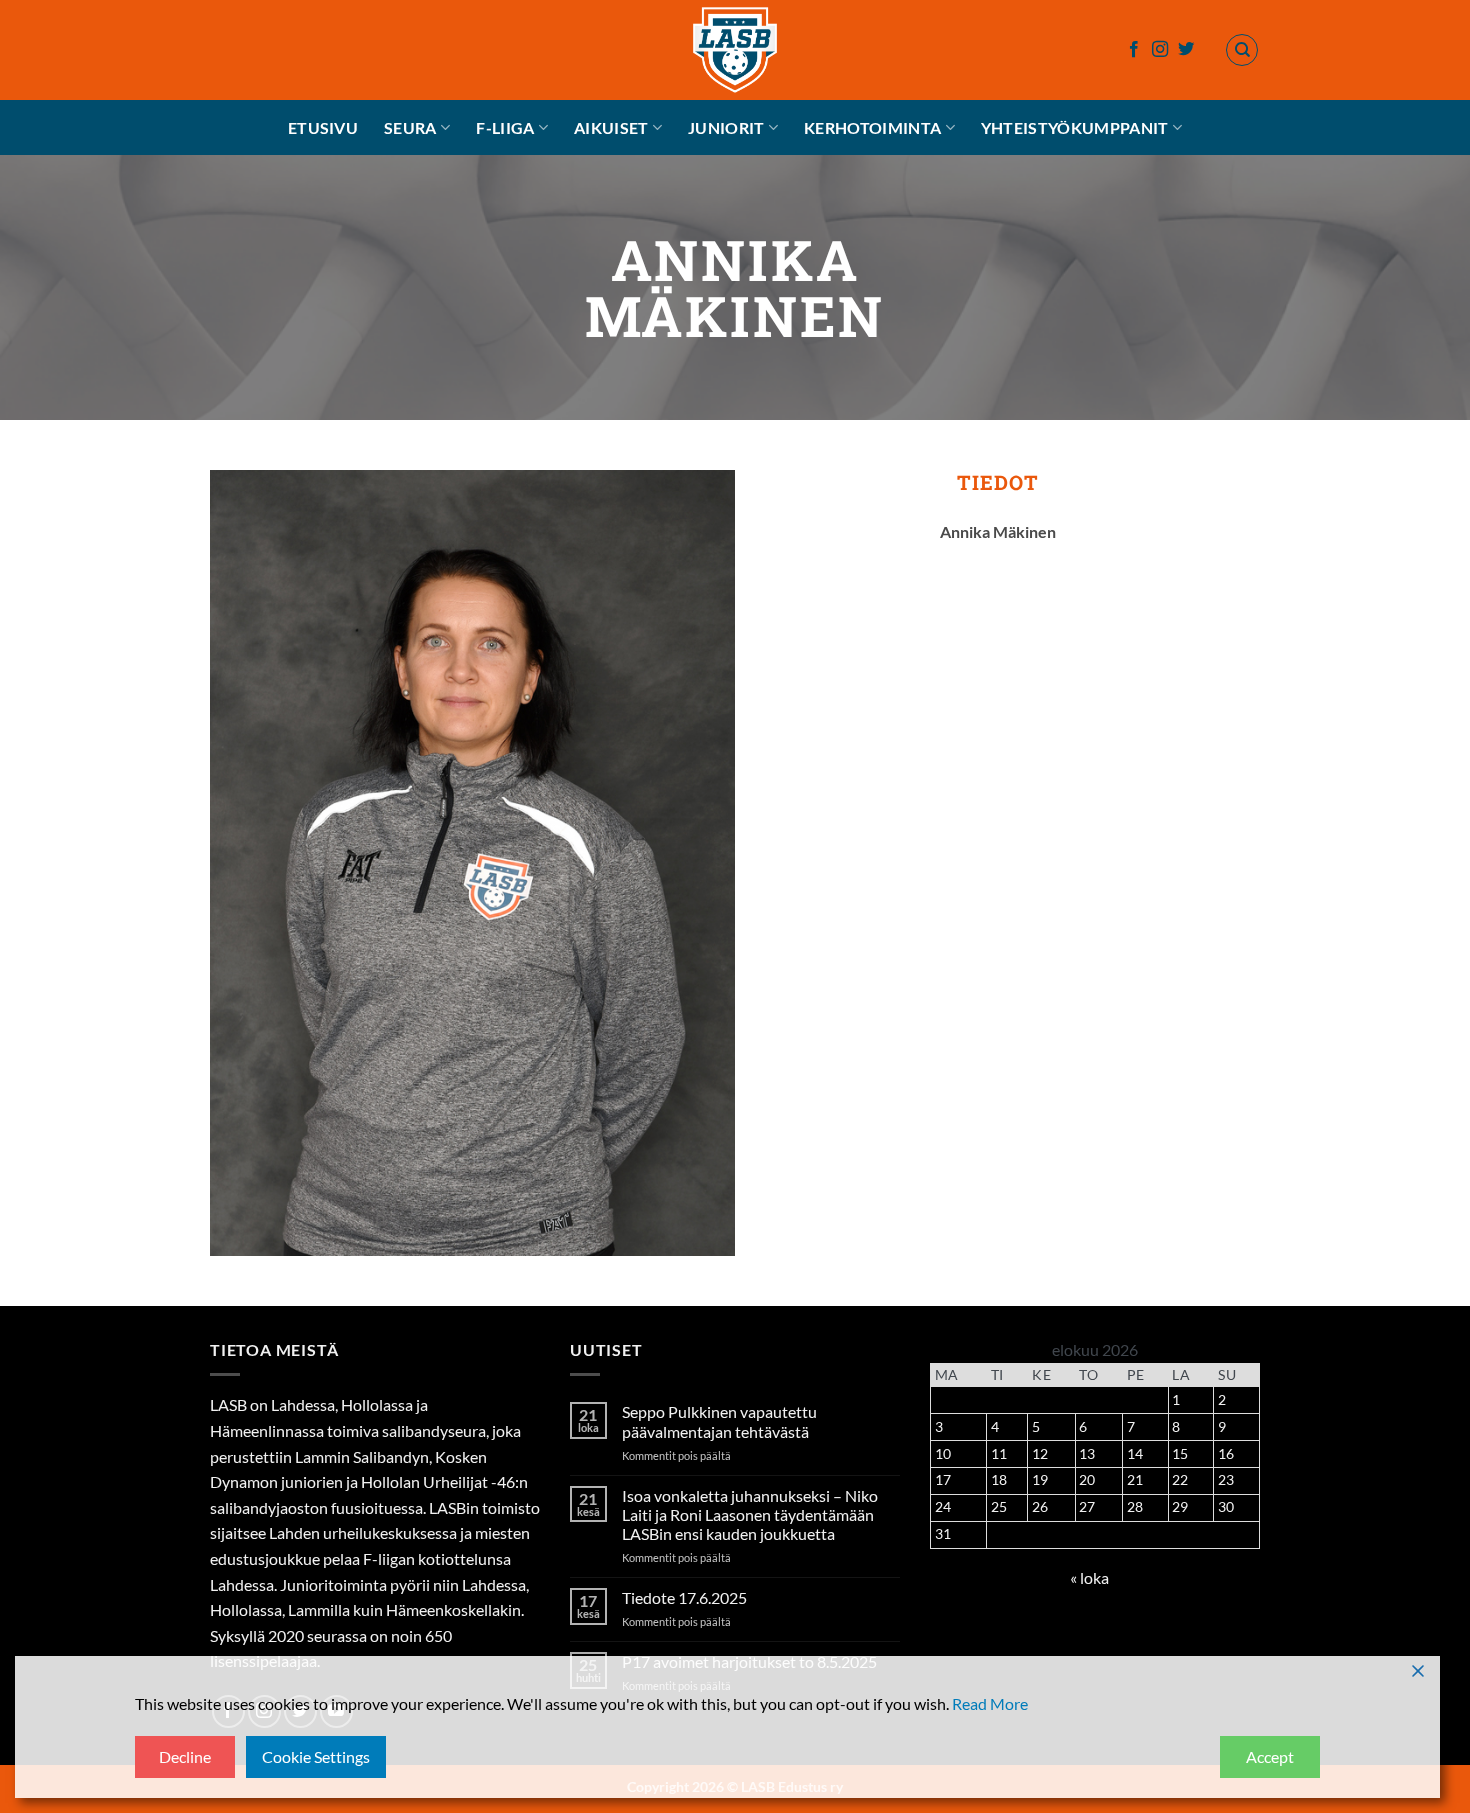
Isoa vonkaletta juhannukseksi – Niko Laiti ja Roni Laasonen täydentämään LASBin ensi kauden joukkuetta (750, 1514)
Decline (185, 1756)
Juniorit (726, 127)
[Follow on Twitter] (1186, 50)
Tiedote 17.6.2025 (684, 1597)
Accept (1270, 1756)
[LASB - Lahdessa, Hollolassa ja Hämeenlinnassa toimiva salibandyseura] (735, 50)
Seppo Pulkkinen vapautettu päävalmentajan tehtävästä (719, 1421)
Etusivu (323, 127)
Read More (990, 1703)
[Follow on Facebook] (1134, 50)
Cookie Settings (316, 1756)
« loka (1089, 1577)
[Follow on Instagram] (1160, 50)
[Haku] (1242, 50)
